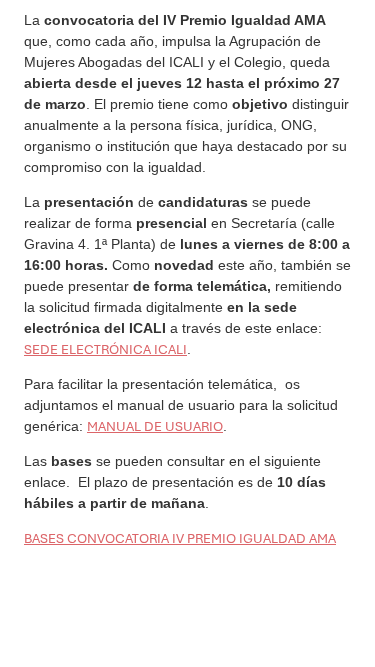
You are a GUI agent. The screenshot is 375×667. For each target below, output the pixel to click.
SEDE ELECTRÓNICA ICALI (105, 349)
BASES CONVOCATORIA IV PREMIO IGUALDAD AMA (180, 538)
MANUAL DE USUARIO (155, 426)
